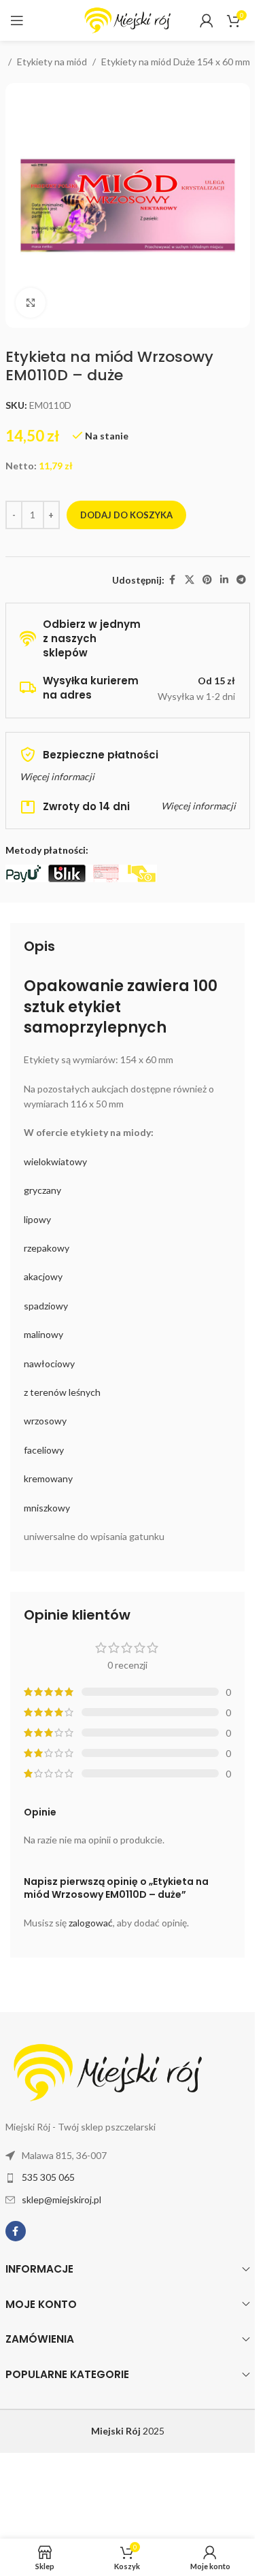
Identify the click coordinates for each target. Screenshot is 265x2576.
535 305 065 (48, 2177)
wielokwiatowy (55, 1161)
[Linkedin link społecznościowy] (224, 580)
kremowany (48, 1478)
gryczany (42, 1190)
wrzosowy (45, 1421)
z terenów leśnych (62, 1392)
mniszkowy (47, 1508)
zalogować (91, 1923)
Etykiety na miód (52, 62)
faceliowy (44, 1450)
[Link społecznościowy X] (190, 580)
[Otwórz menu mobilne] (17, 20)
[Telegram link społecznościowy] (241, 580)
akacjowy (43, 1276)
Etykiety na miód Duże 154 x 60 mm (176, 62)
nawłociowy (49, 1364)
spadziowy (46, 1306)
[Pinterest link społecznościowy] (207, 580)
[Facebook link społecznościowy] (173, 580)
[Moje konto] (207, 20)
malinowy (43, 1334)
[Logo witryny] (128, 19)
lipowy (37, 1219)
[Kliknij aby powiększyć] (31, 303)
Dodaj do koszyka (126, 515)
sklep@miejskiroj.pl (61, 2199)
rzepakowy (47, 1248)
